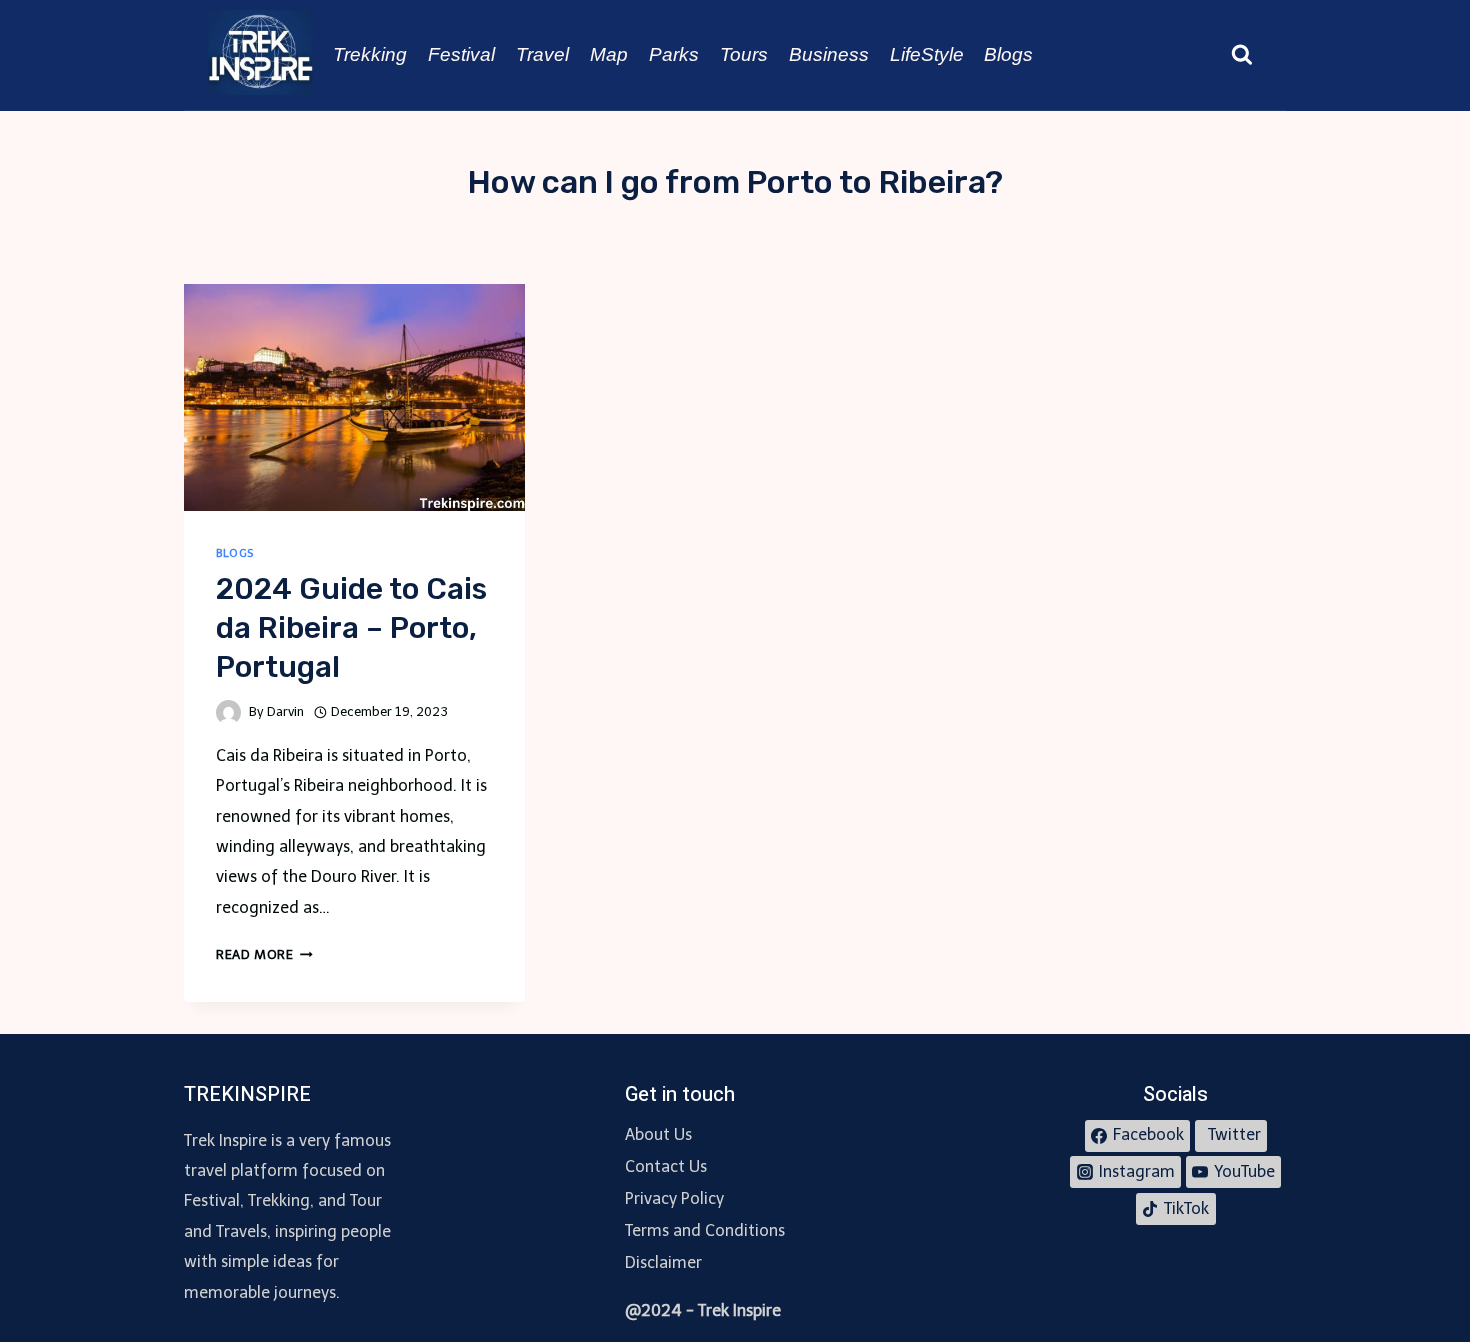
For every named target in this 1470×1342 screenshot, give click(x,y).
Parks (674, 54)
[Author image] (228, 712)
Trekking (370, 54)
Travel (542, 54)
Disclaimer (663, 1262)
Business (829, 54)
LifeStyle (927, 54)
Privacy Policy (674, 1198)
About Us (658, 1134)
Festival (461, 54)
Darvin (285, 711)
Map (609, 54)
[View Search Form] (1242, 55)
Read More (264, 954)
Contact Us (666, 1166)
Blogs (1008, 54)
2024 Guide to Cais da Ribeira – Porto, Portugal (351, 628)
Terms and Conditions (705, 1230)
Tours (744, 54)
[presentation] (354, 397)
